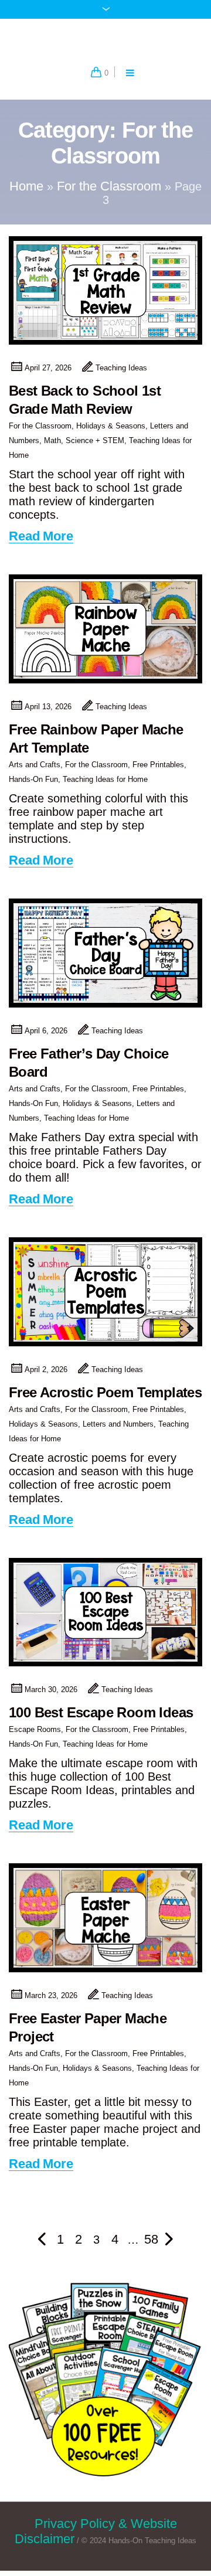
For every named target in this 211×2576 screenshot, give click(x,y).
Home (26, 193)
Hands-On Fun (33, 786)
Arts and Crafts (35, 772)
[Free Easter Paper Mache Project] (105, 1925)
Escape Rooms (35, 1736)
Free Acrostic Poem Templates (105, 1399)
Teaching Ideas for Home (105, 786)
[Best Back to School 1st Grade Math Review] (105, 297)
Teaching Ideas (121, 375)
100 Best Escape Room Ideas (101, 1719)
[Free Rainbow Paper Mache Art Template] (105, 636)
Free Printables (158, 772)
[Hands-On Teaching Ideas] (105, 41)
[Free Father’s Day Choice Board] (105, 960)
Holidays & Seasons (111, 433)
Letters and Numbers (118, 1430)
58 (151, 2246)
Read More (41, 544)
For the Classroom (109, 193)
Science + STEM (95, 448)
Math (52, 448)
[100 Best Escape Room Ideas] (105, 1619)
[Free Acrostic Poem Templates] (105, 1298)
